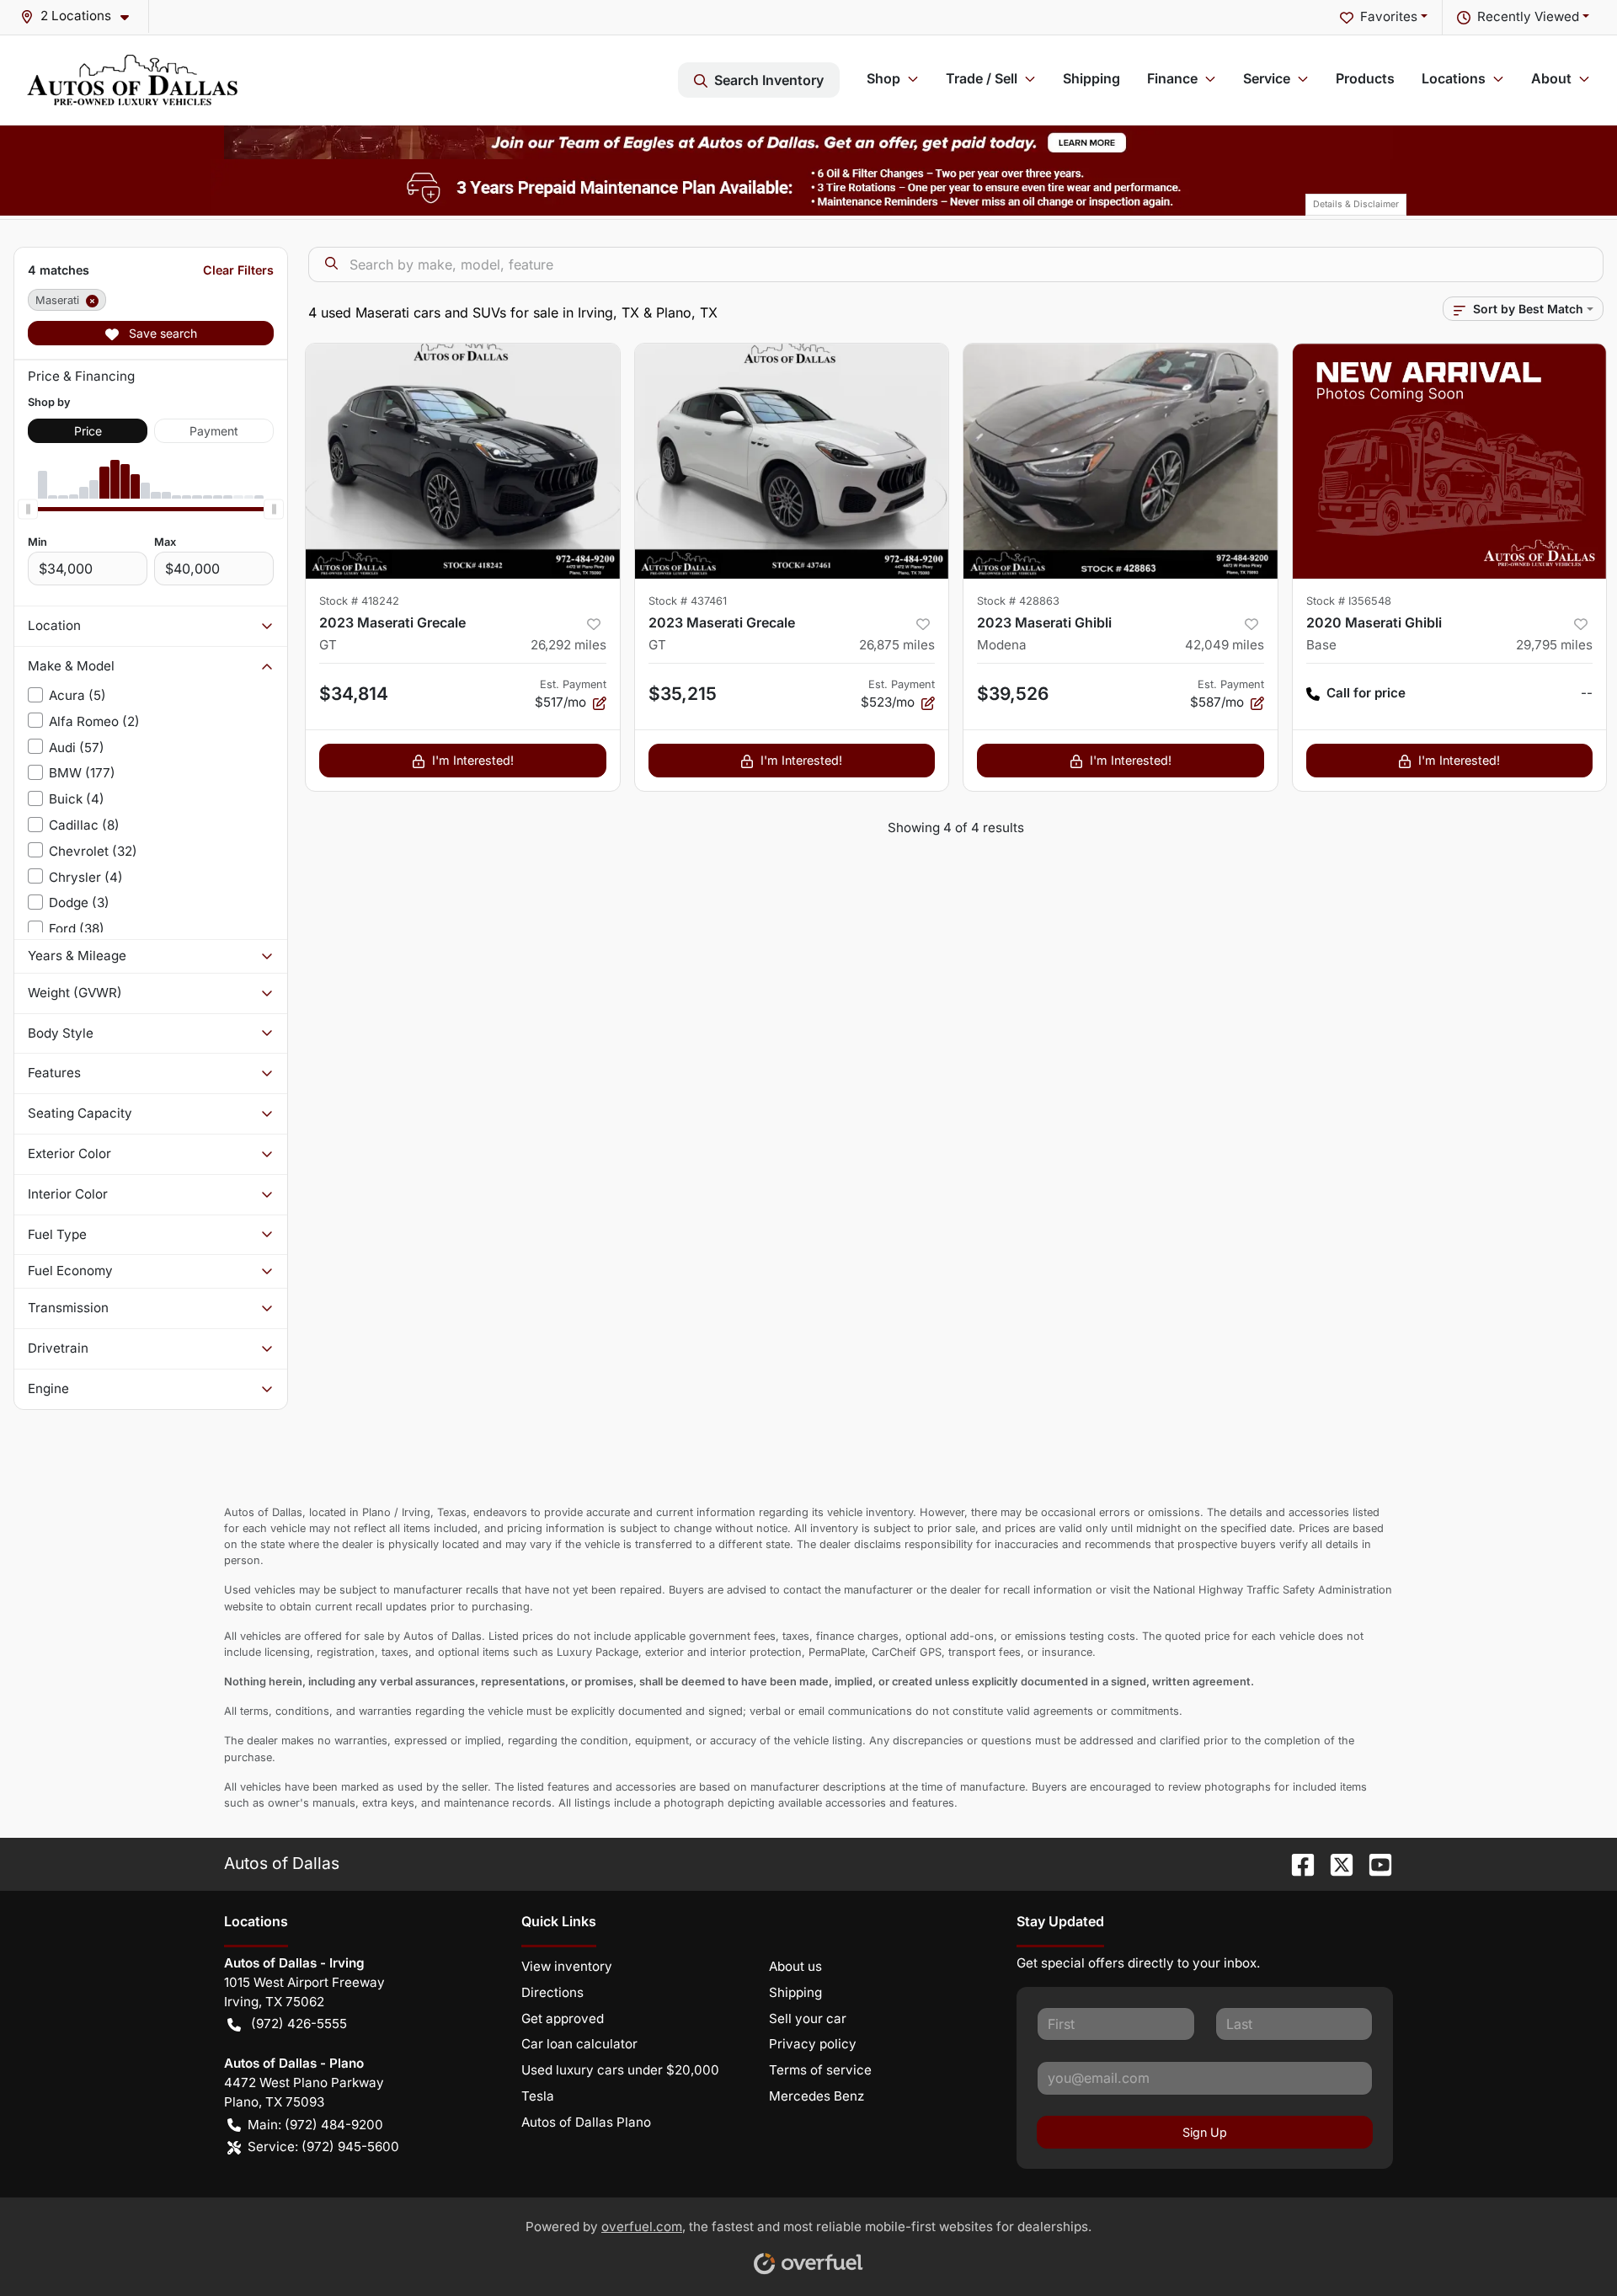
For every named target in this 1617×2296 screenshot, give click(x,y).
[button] (81, 16)
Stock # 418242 (359, 601)
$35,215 (683, 694)
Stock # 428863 (1018, 601)
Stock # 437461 (688, 601)
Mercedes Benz (817, 2096)
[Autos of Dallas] (132, 80)
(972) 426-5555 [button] (299, 2024)
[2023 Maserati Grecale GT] (463, 461)
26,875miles (897, 645)
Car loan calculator (579, 2044)
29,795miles (1554, 645)
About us (795, 1966)
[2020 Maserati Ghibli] (1450, 461)
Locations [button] (1454, 78)
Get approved (563, 2018)
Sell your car (808, 2018)
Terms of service (820, 2070)
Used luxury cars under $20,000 (620, 2070)
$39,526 (1013, 694)
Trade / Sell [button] (982, 78)
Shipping (1091, 78)
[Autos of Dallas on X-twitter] (1335, 1863)
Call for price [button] (1366, 693)
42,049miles (1225, 645)
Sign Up (1205, 2132)
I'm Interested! (473, 760)
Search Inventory (769, 80)
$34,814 (354, 694)
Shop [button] (883, 78)
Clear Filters (238, 270)
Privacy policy (813, 2044)
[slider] (28, 509)
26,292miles (568, 645)
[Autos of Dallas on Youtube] (1374, 1863)
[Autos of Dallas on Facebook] (1296, 1863)
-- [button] (1587, 693)
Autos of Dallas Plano (586, 2122)
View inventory (567, 1966)
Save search (161, 333)
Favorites (1389, 16)
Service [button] (1267, 78)
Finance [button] (1172, 78)
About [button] (1551, 78)
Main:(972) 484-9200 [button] (315, 2125)
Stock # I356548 (1349, 601)
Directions (552, 1992)
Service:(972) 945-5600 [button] (323, 2146)
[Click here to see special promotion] (808, 141)
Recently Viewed (1528, 16)
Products (1365, 78)
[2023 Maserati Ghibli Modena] (1121, 461)
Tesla (538, 2096)
